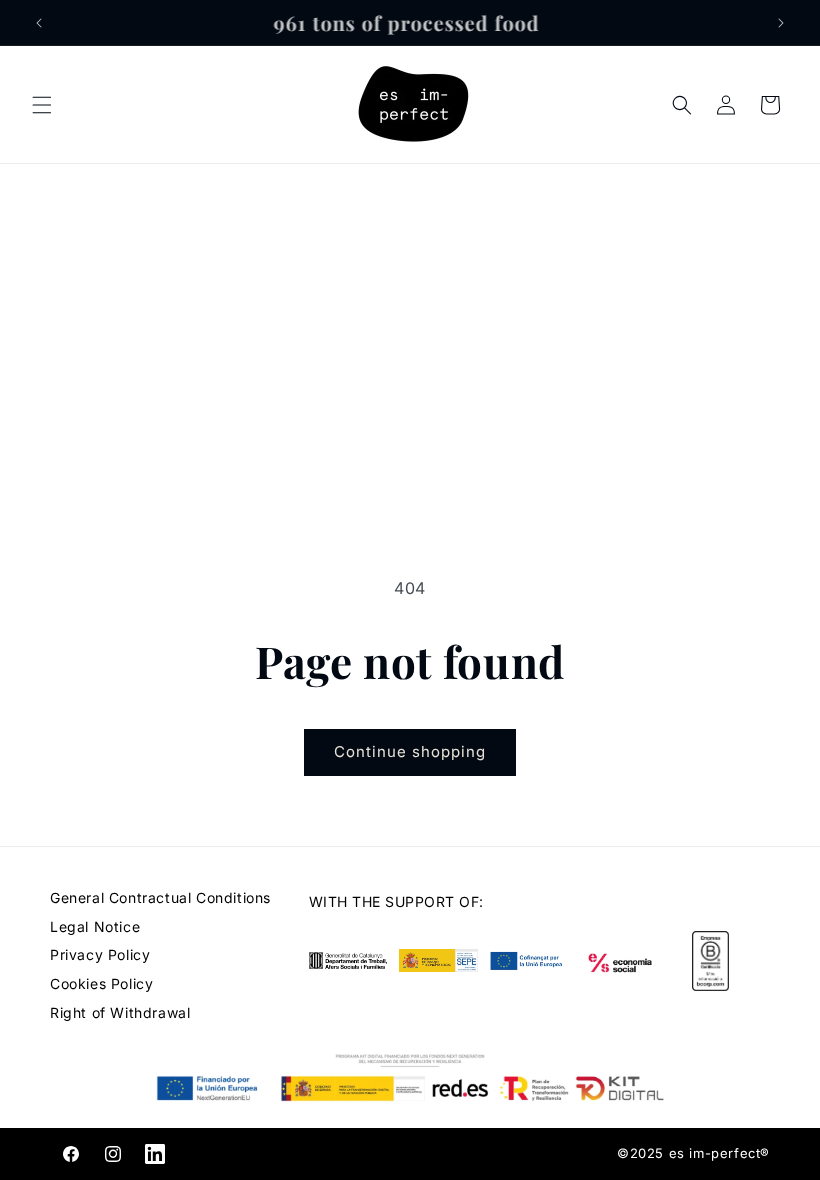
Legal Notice (95, 926)
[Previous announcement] (39, 23)
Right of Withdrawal (120, 1012)
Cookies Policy (101, 983)
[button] (42, 105)
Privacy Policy (100, 954)
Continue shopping (410, 751)
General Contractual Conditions (160, 897)
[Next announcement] (781, 23)
